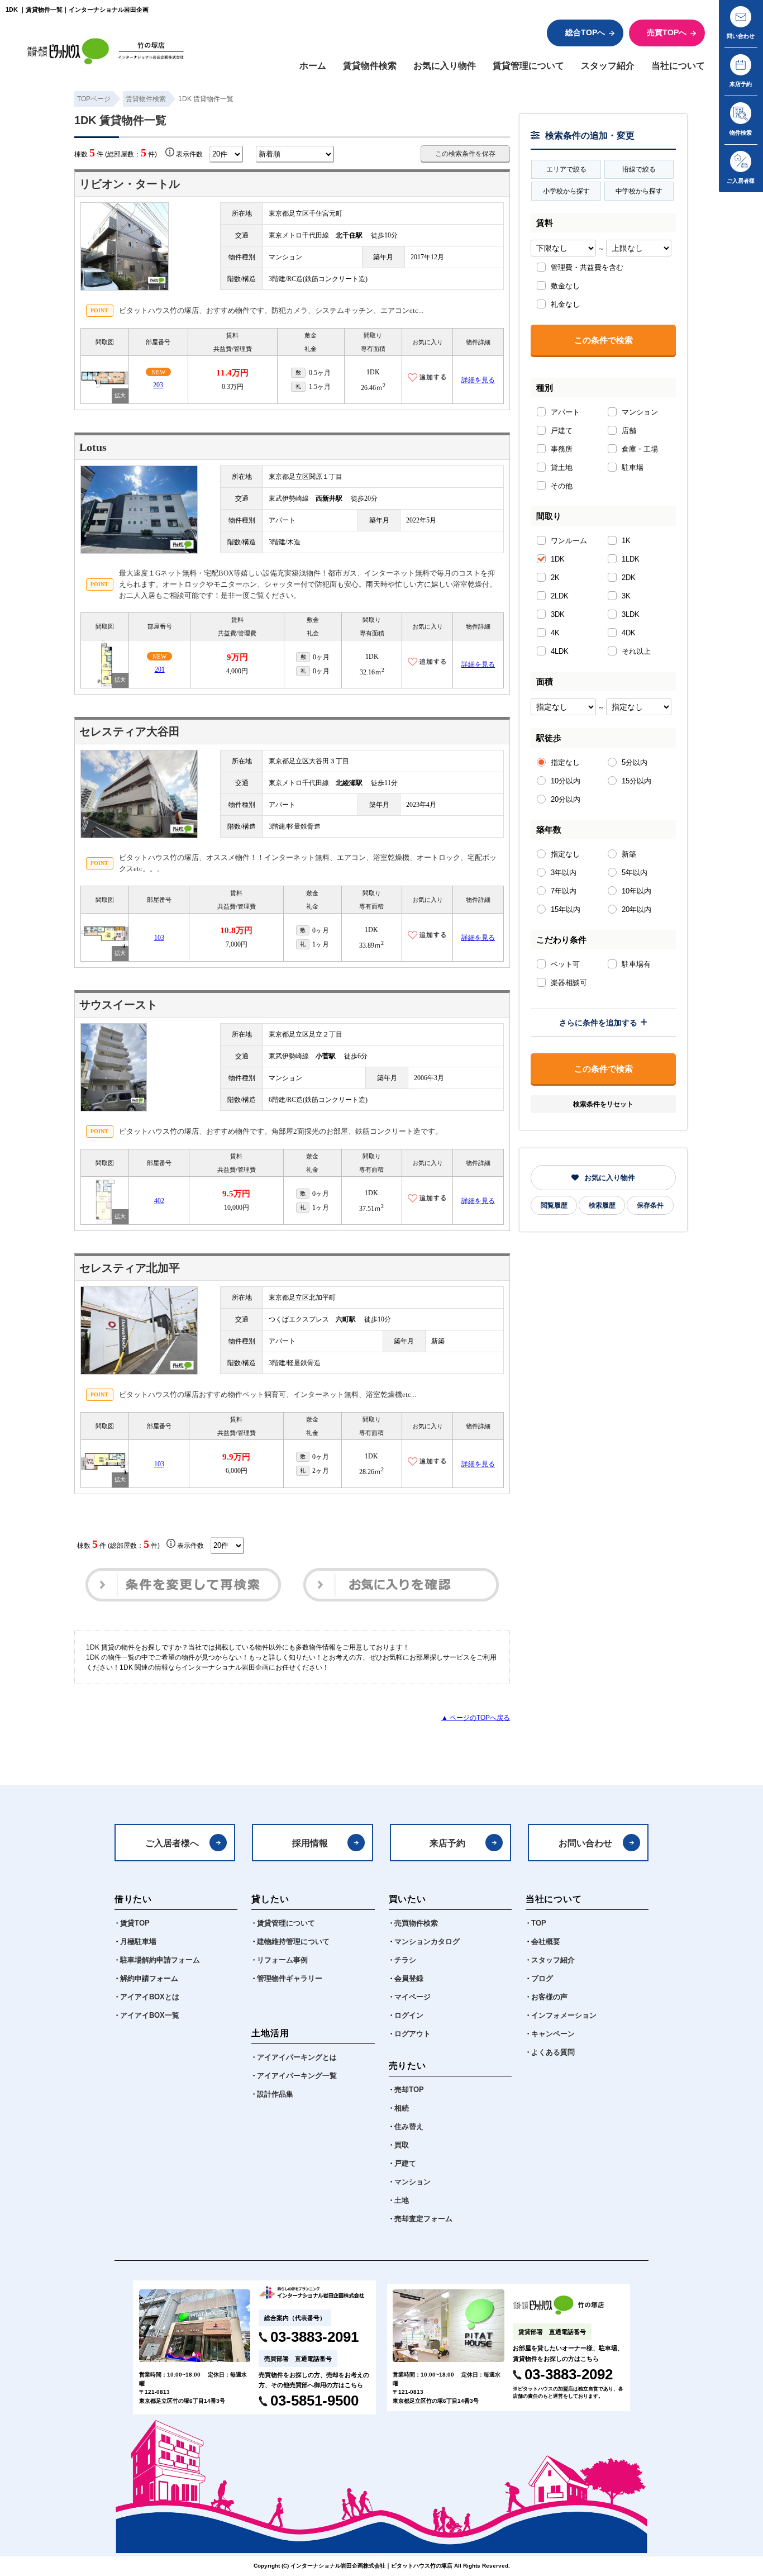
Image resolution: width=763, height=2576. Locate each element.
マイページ (413, 1997)
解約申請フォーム (149, 1979)
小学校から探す (566, 191)
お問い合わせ (585, 1843)
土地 (402, 2200)
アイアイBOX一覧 (150, 2016)
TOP (539, 1923)
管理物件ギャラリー (290, 1979)
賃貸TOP (135, 1923)
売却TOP (409, 2090)
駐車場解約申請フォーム (160, 1960)
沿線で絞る (639, 169)
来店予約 (447, 1843)
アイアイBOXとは (150, 1997)
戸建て (405, 2164)
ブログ (542, 1979)
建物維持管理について (293, 1942)
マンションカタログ (427, 1942)
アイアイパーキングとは (297, 2057)
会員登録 (409, 1979)
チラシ (405, 1960)
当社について (678, 65)
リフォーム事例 (282, 1960)
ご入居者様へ (172, 1843)
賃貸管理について (528, 65)
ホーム (313, 65)
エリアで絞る (566, 169)
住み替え (409, 2127)
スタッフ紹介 (608, 65)
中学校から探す (639, 191)
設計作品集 (275, 2094)
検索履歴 (602, 1205)
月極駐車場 (138, 1942)
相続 (402, 2108)
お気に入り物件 (445, 65)
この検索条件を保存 (465, 154)
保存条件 (650, 1205)
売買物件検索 (416, 1923)
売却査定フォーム (423, 2219)
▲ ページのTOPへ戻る (476, 1718)
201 (160, 669)
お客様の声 (549, 1997)
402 (159, 1201)
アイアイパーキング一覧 (297, 2076)
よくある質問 (553, 2052)
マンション (413, 2182)
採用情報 (310, 1843)
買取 (402, 2145)
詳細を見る (478, 380)
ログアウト (413, 2034)
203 (158, 385)
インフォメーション (564, 2016)
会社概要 (546, 1942)
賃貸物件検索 (370, 65)
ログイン (409, 2016)
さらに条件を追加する (598, 1023)
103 (159, 938)
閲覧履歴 (554, 1205)
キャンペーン (553, 2034)
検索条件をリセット (603, 1104)
